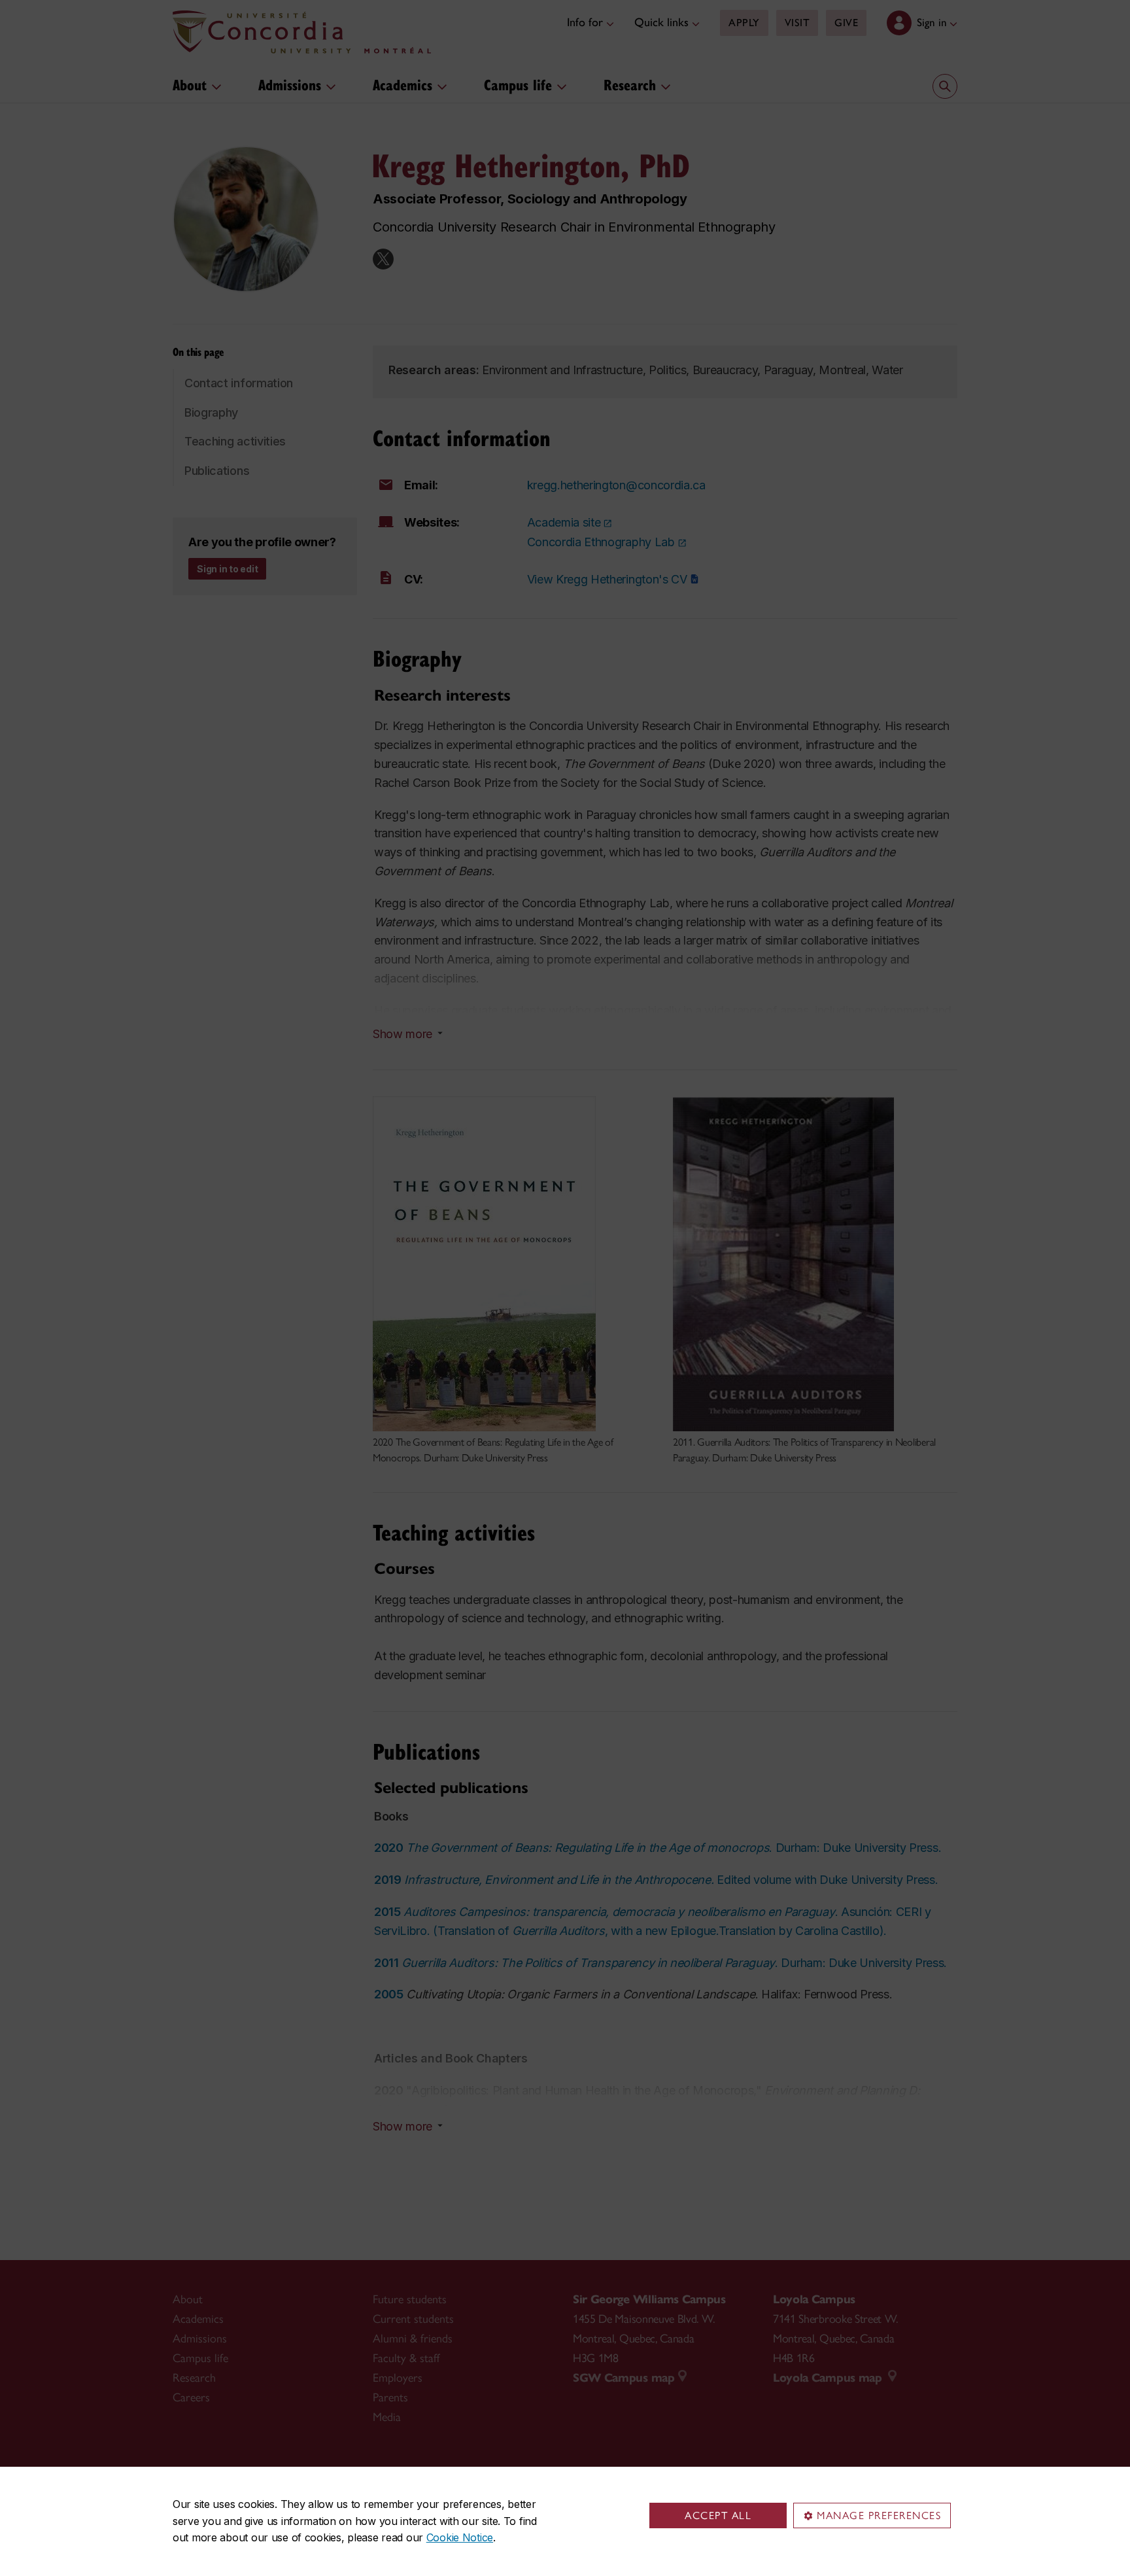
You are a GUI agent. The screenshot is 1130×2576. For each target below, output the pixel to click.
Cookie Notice (460, 2537)
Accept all (718, 2515)
